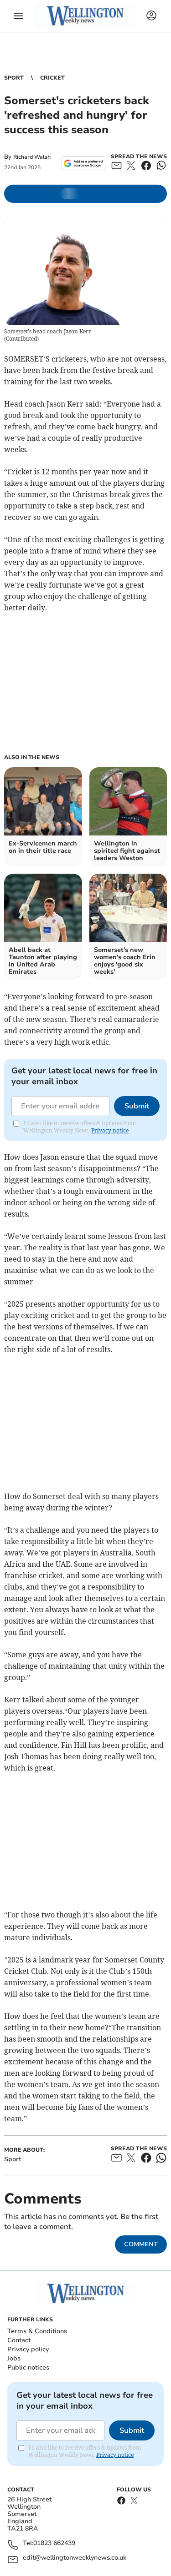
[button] (18, 16)
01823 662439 (54, 2543)
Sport (14, 78)
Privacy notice (110, 1130)
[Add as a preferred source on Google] (83, 163)
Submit (137, 1106)
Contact (19, 2340)
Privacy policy (28, 2349)
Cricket (52, 78)
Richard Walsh (32, 157)
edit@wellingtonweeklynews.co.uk (75, 2558)
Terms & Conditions (37, 2331)
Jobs (14, 2358)
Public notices (28, 2367)
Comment (141, 2244)
